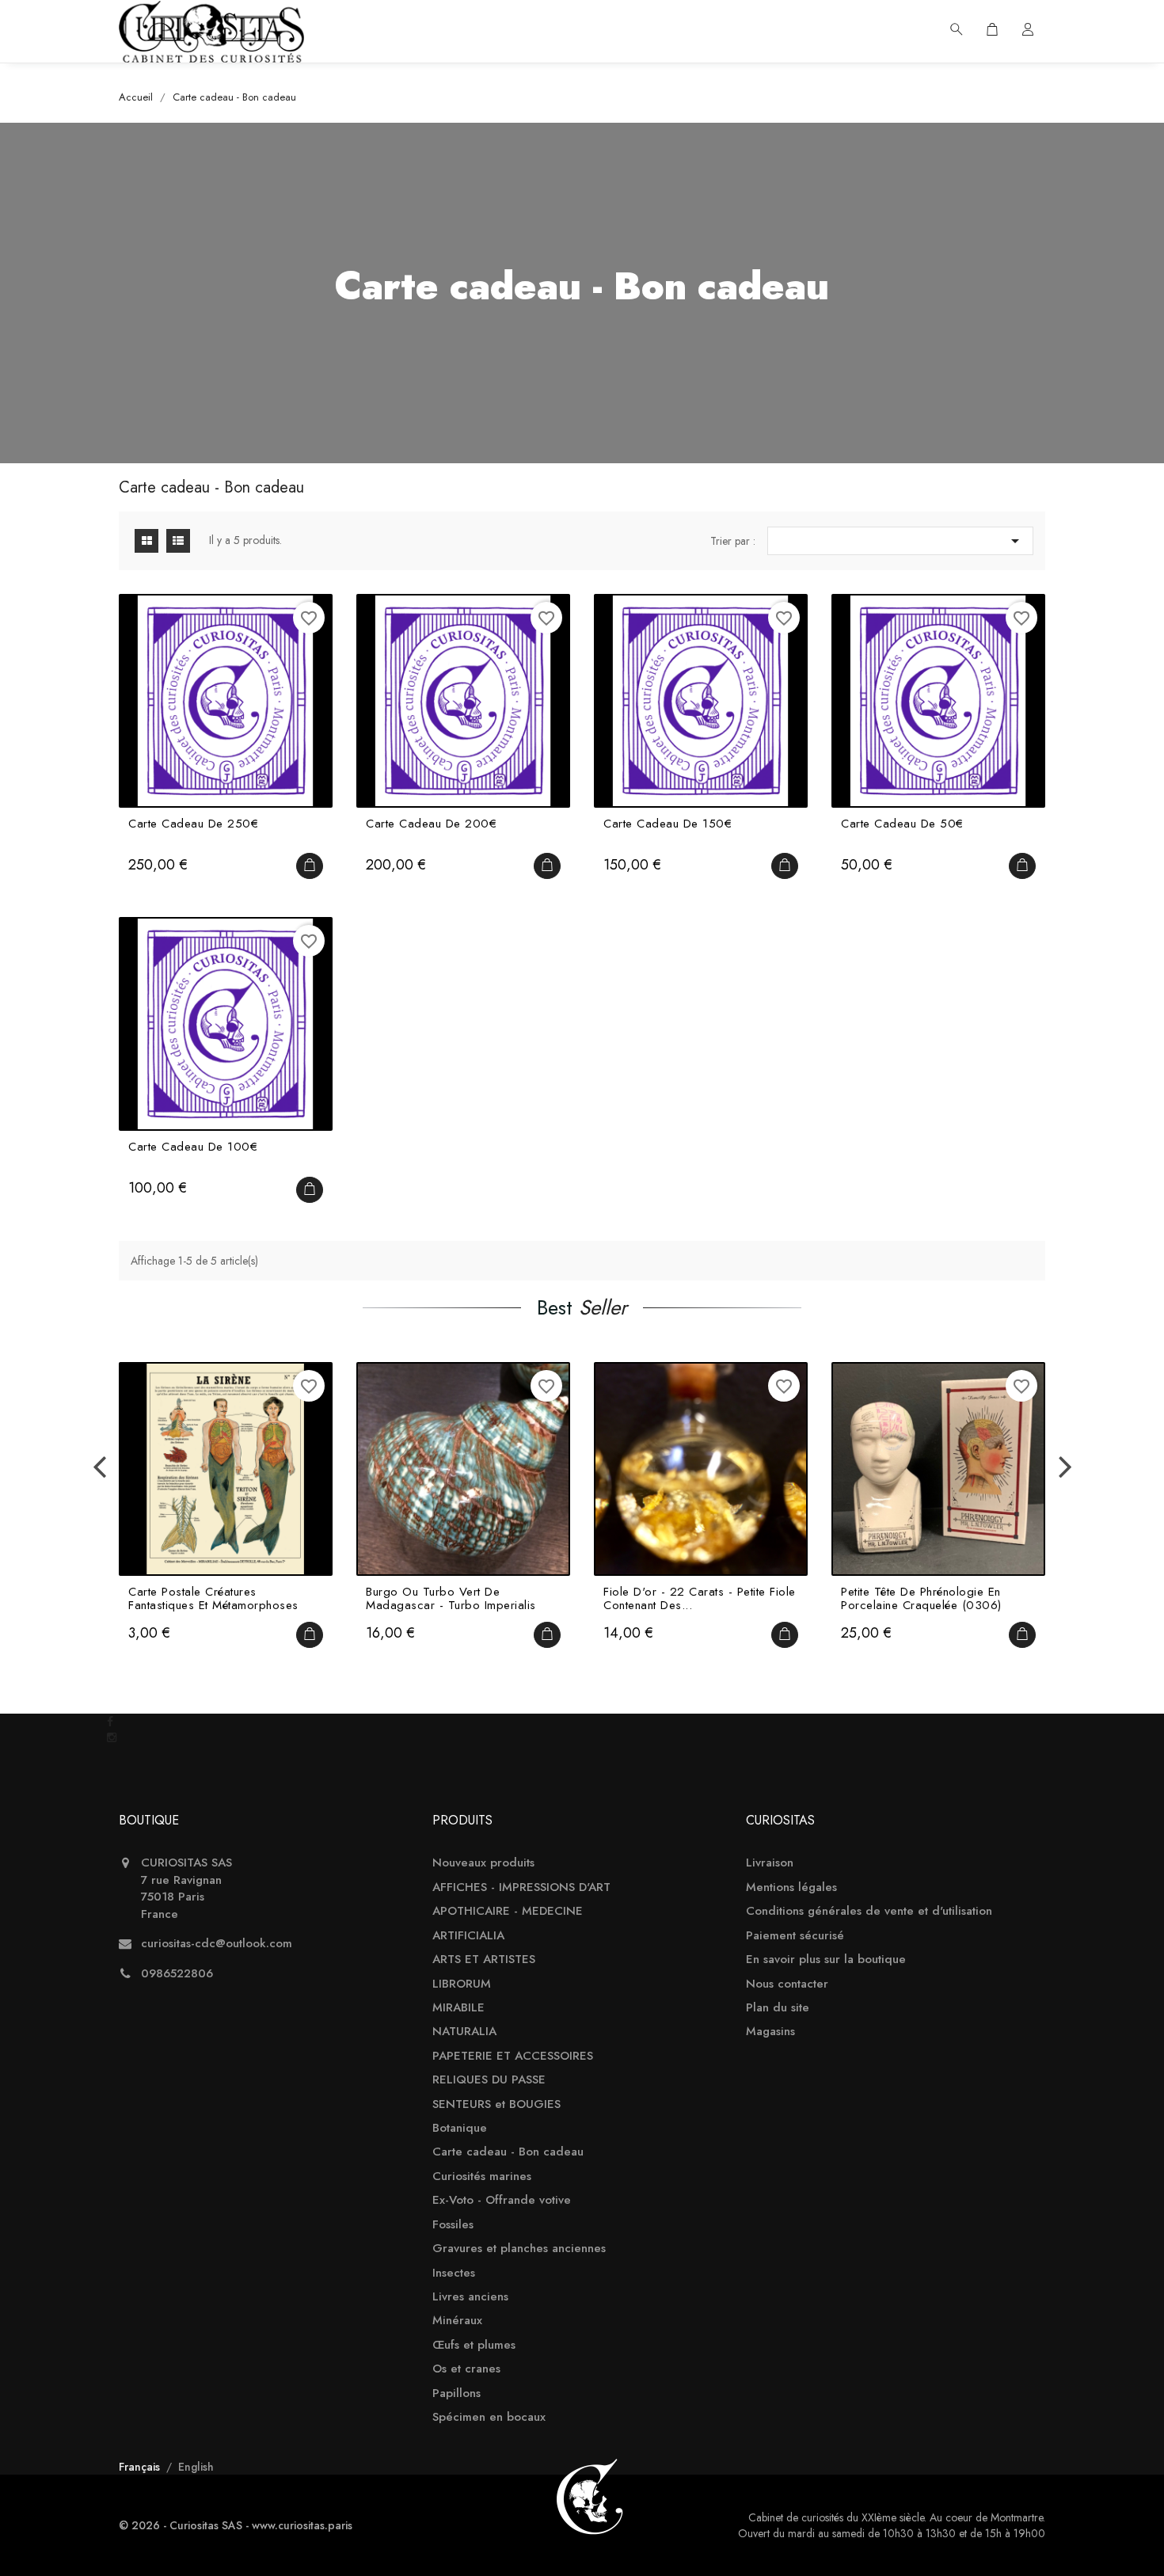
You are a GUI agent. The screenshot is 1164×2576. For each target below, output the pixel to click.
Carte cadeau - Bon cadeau (508, 2152)
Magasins (770, 2032)
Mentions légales (791, 1887)
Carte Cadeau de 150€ (668, 825)
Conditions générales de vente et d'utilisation (869, 1911)
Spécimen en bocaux (489, 2417)
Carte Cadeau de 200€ (431, 825)
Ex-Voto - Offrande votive (502, 2200)
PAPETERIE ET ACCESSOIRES (513, 2056)
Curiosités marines (482, 2176)
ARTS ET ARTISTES (484, 1960)
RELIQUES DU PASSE (489, 2080)
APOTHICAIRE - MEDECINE (508, 1911)
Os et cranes (466, 2369)
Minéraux (457, 2321)
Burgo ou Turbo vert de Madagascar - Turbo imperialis (451, 1598)
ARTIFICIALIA (468, 1936)
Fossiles (453, 2225)
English (196, 2467)
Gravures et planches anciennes (519, 2249)
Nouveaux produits (483, 1863)
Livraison (770, 1863)
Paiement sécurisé (795, 1936)
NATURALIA (464, 2032)
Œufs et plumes (474, 2345)
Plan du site (778, 2008)
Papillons (456, 2393)
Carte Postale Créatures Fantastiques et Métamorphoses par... (213, 1598)
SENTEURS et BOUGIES (496, 2104)
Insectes (454, 2273)
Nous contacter (787, 1984)
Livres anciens (470, 2297)
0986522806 (177, 1974)
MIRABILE (458, 2008)
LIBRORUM (462, 1984)
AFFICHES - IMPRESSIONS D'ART (521, 1887)
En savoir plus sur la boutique (826, 1960)
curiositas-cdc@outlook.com (217, 1944)
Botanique (460, 2128)
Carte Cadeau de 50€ (902, 825)
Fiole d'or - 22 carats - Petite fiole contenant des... (700, 1598)
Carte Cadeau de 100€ (193, 1148)
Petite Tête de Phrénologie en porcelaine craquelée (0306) (921, 1598)
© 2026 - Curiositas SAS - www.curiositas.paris (236, 2525)
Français (141, 2467)
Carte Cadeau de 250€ (193, 825)
